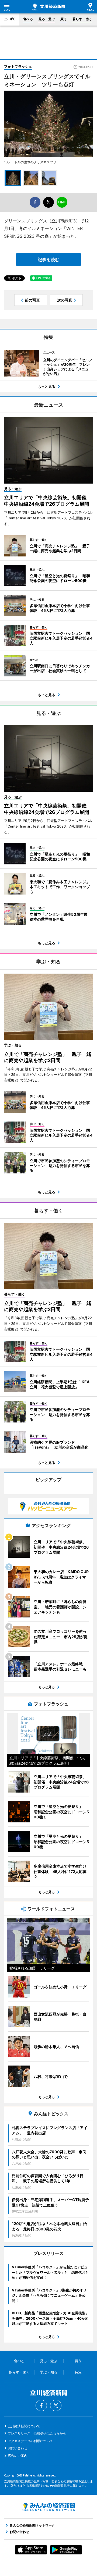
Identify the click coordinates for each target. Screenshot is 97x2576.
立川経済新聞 (48, 7)
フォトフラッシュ (18, 66)
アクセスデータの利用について (30, 2441)
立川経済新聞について (24, 2426)
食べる (28, 19)
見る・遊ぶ (47, 19)
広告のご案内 (18, 2456)
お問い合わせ (18, 2448)
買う (64, 19)
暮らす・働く (82, 19)
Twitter (56, 2405)
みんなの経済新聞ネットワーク (48, 2507)
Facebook (41, 2405)
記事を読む (48, 260)
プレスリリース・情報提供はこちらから (37, 2433)
